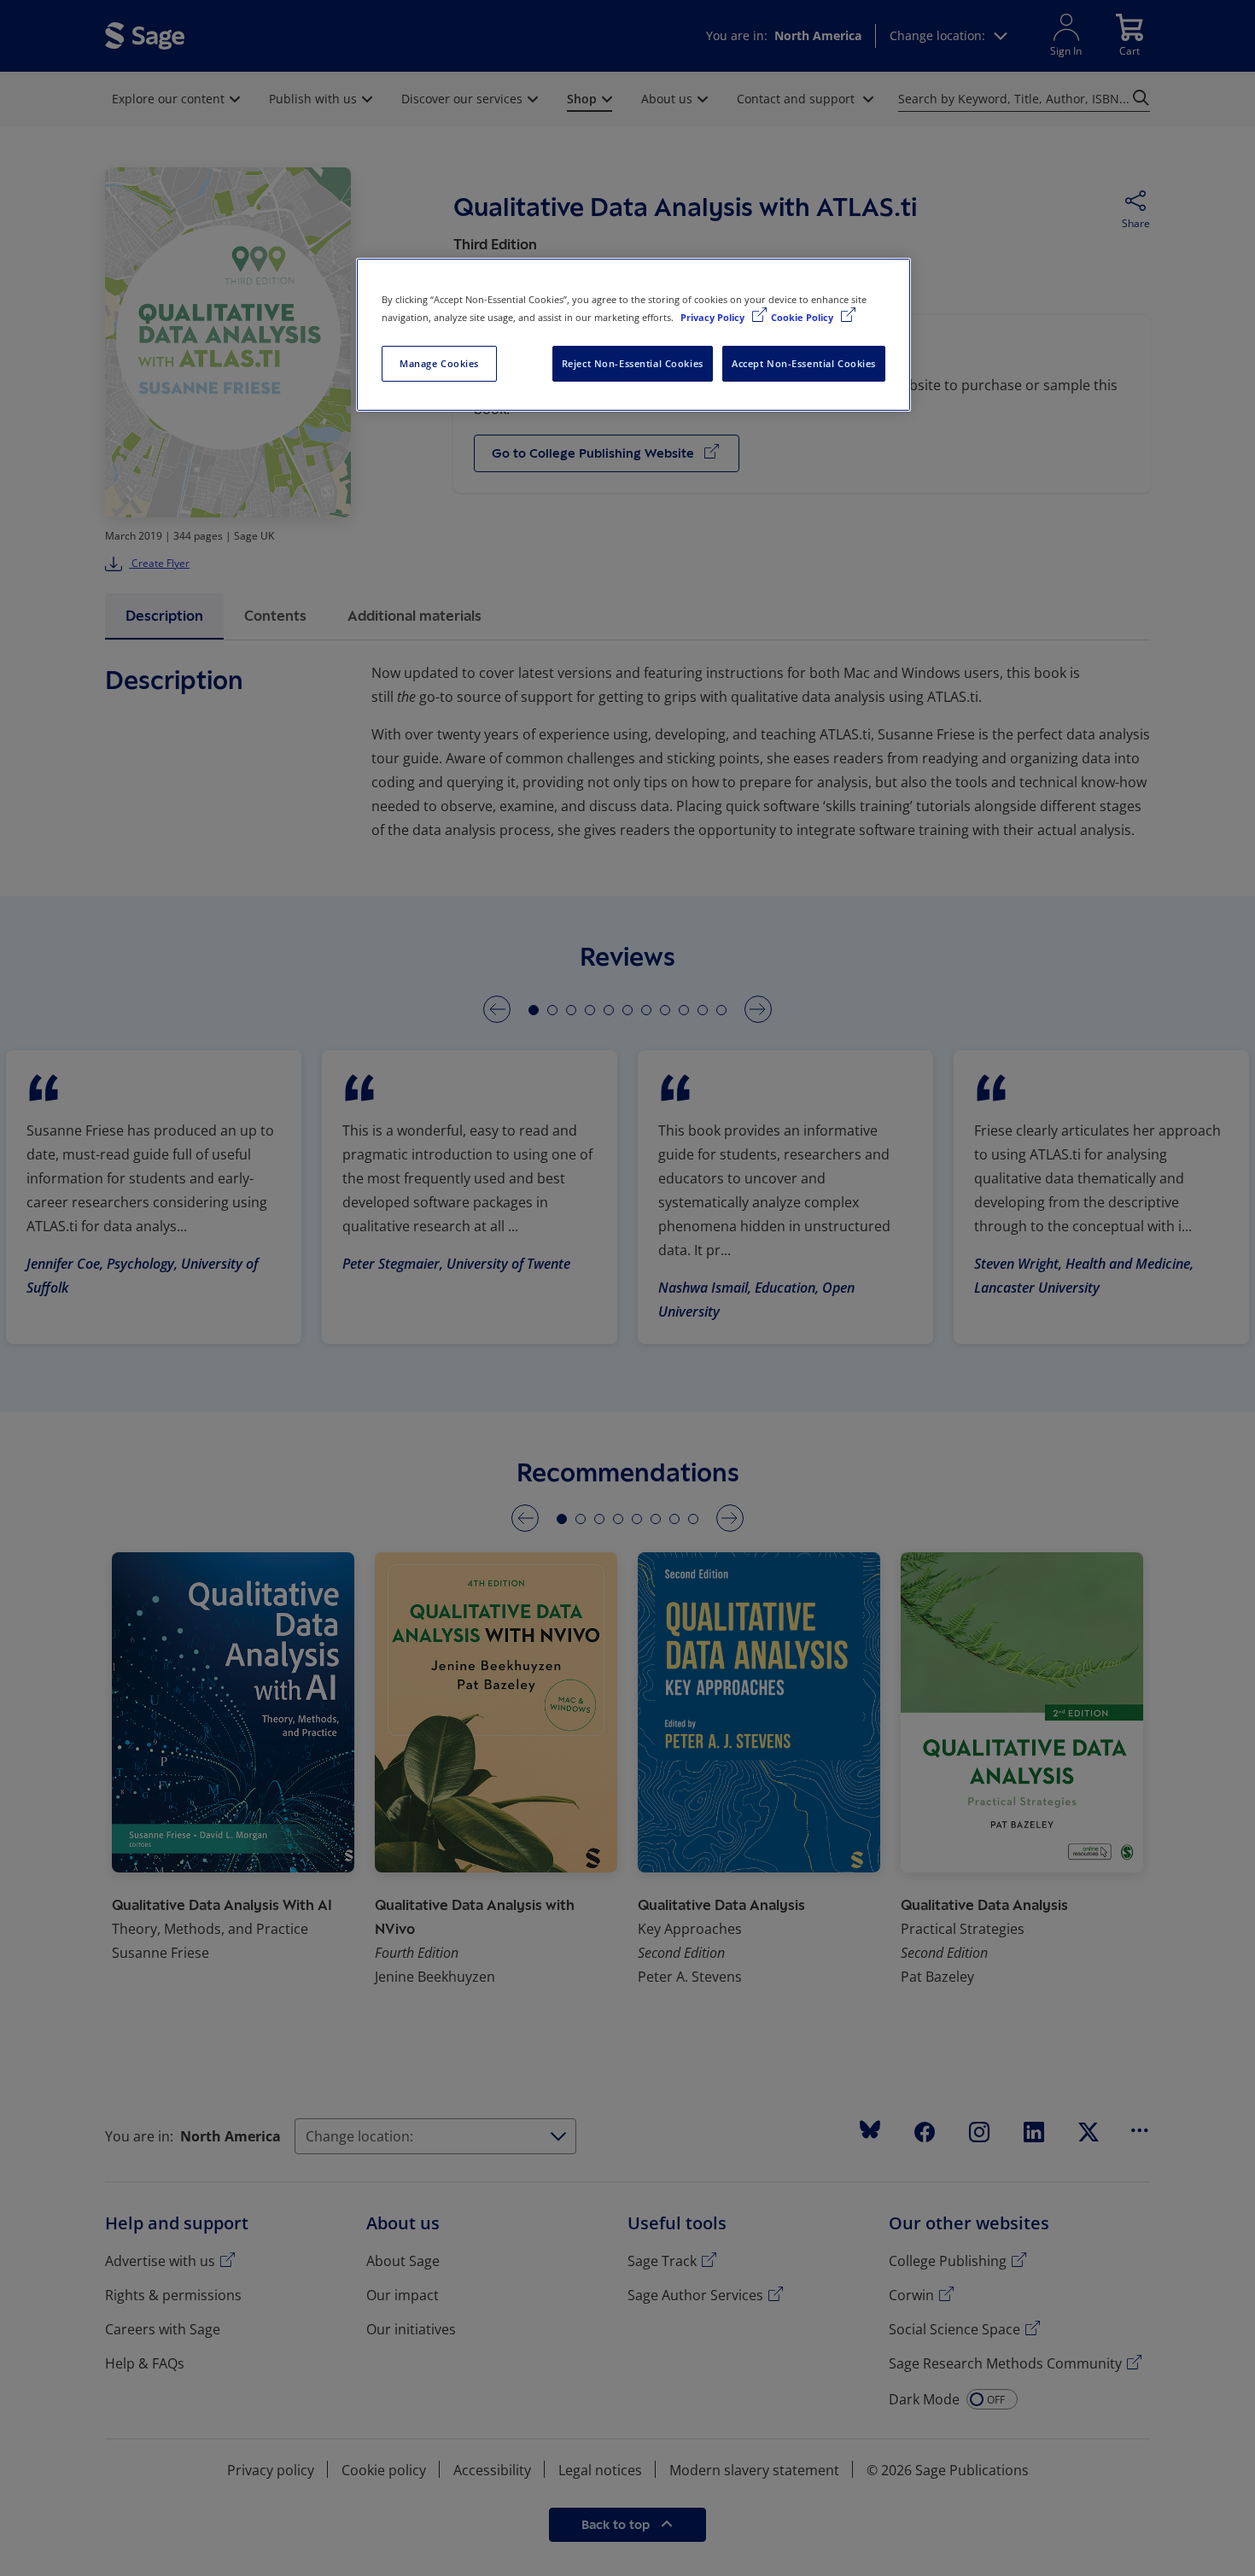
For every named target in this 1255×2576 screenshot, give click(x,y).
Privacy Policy (714, 317)
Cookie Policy (803, 317)
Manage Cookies (439, 363)
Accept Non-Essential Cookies (804, 363)
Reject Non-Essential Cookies (633, 363)
